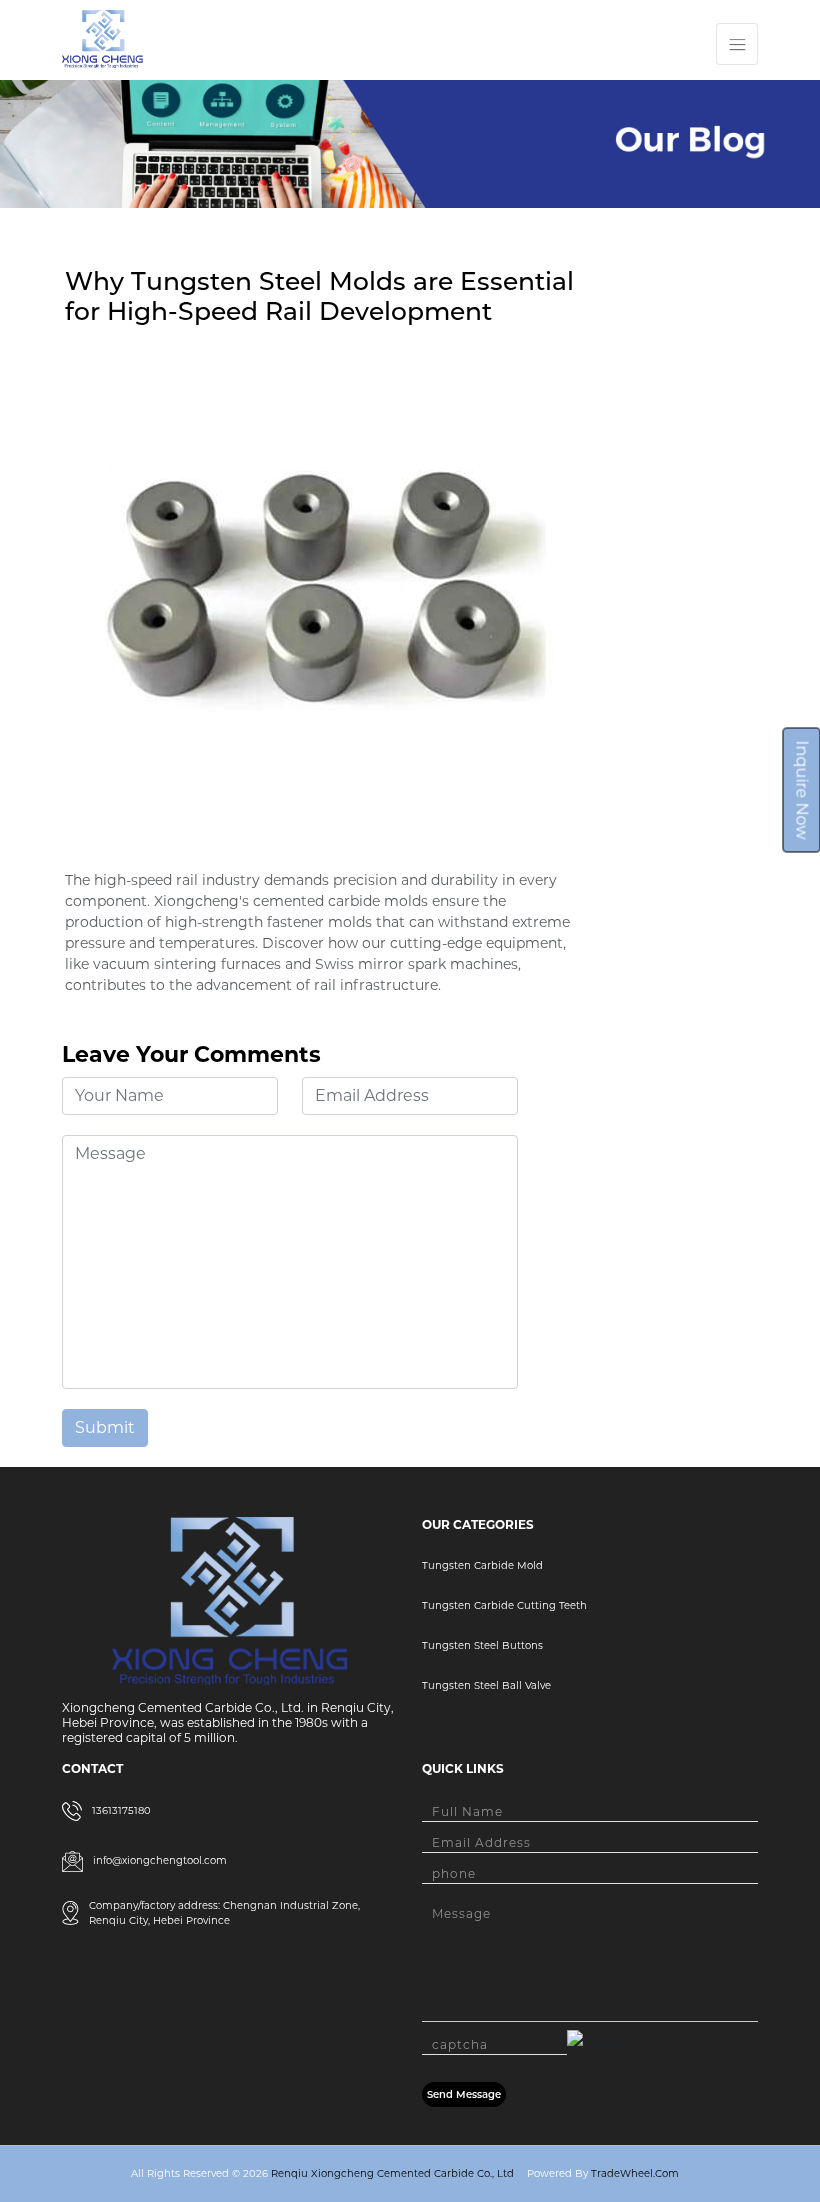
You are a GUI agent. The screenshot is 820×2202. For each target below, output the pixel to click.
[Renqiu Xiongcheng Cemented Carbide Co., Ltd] (102, 37)
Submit (105, 1427)
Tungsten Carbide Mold (482, 1565)
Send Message (464, 2094)
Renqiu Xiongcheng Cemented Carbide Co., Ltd (391, 2173)
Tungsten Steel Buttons (482, 1645)
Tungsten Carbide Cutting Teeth (504, 1605)
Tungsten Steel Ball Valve (486, 1685)
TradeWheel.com (635, 2173)
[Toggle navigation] (737, 44)
